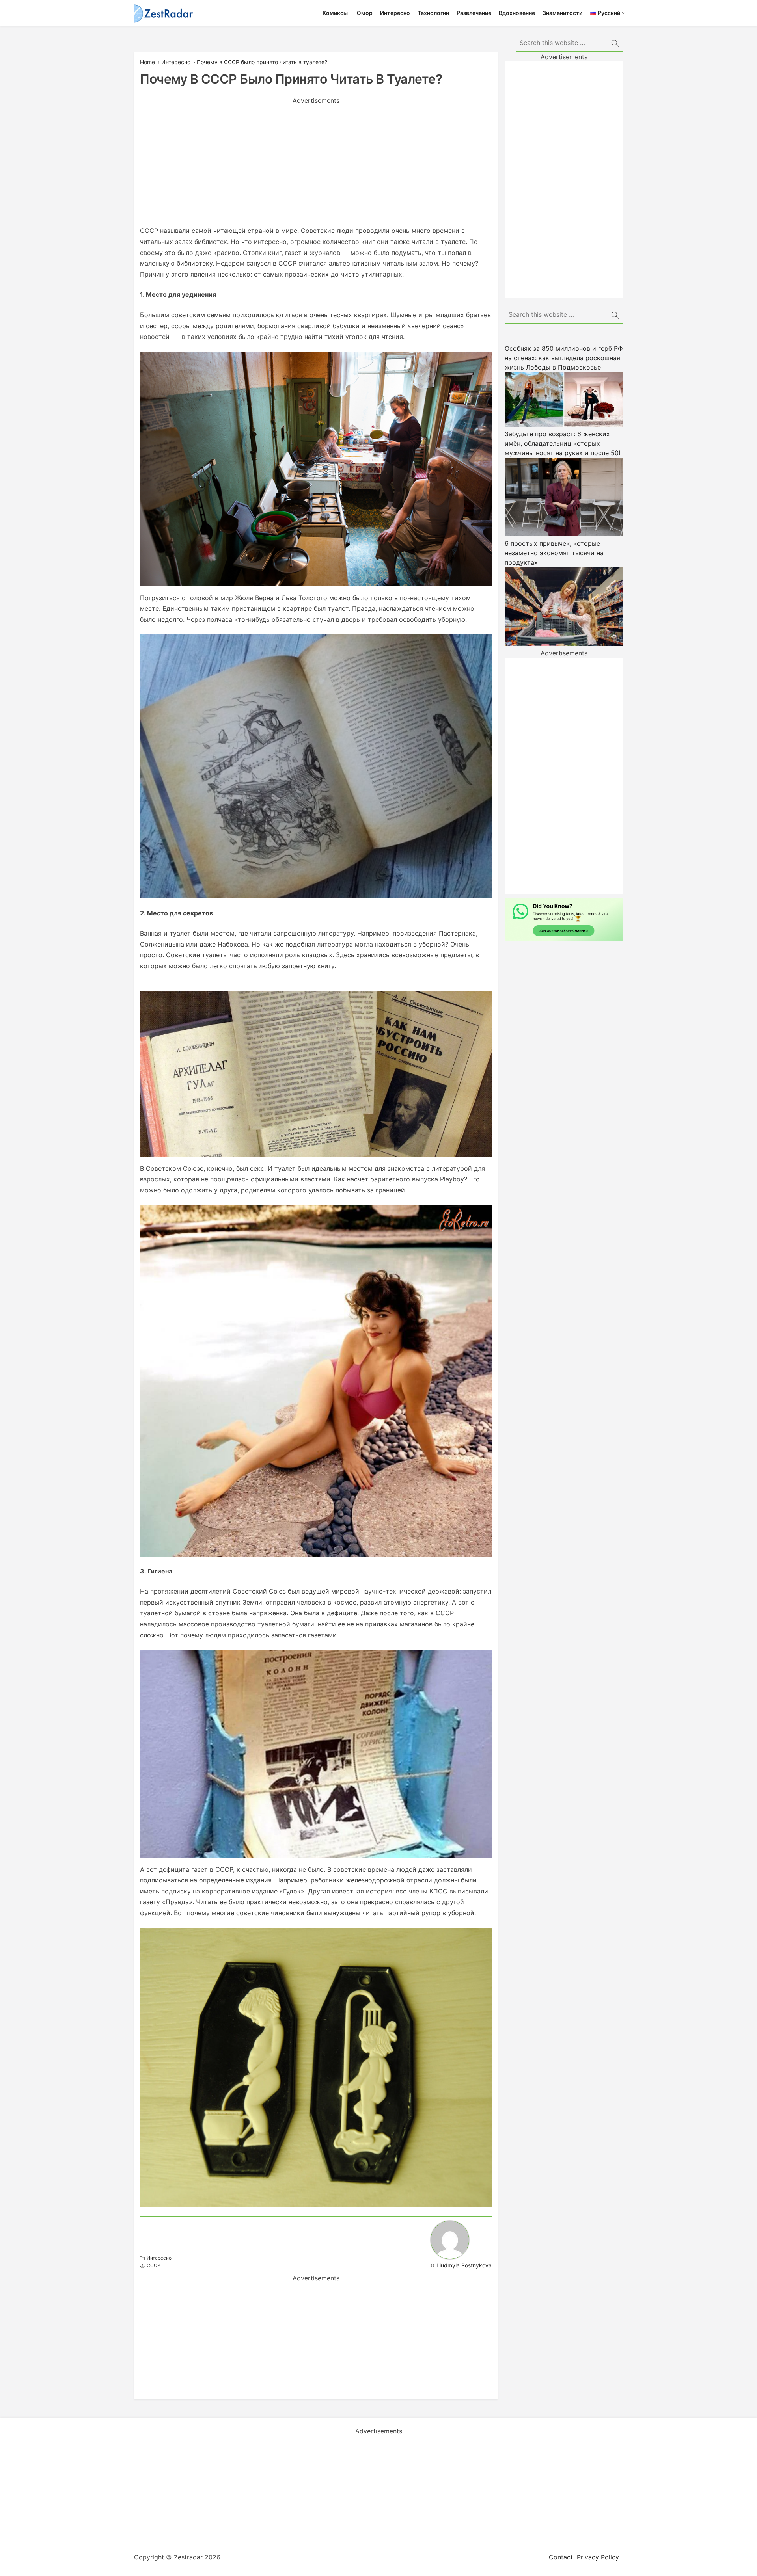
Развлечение (474, 13)
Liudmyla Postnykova (464, 2265)
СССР (154, 2265)
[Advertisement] (316, 160)
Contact (561, 2557)
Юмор (364, 13)
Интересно (395, 13)
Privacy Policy (598, 2557)
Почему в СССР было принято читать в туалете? (262, 62)
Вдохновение (517, 13)
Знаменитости (562, 13)
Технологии (433, 13)
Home (147, 62)
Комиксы (335, 13)
